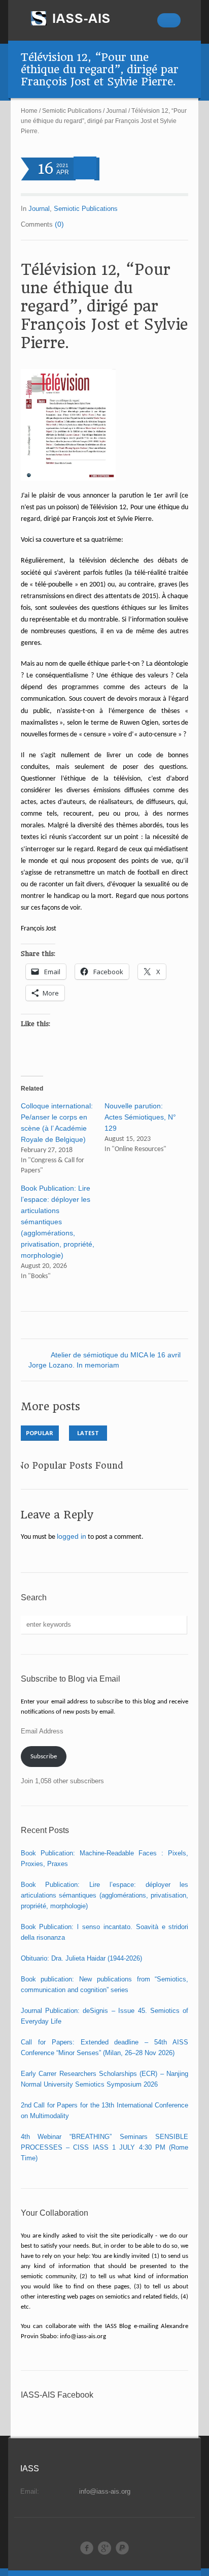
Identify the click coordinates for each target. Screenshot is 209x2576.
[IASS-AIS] (80, 18)
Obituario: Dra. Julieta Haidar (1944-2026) (81, 1958)
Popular (40, 1433)
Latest (88, 1433)
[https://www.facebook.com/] (87, 2548)
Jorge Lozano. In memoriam (74, 1365)
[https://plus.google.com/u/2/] (104, 2548)
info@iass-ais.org (105, 2491)
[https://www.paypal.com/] (122, 2548)
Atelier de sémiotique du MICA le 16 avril (116, 1355)
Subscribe (44, 1757)
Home (29, 111)
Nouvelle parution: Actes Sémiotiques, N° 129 (140, 1117)
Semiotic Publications (72, 111)
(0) (59, 224)
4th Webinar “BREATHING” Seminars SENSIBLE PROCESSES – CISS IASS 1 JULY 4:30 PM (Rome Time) (105, 2147)
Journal (116, 111)
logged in (72, 1536)
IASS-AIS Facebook (57, 2395)
